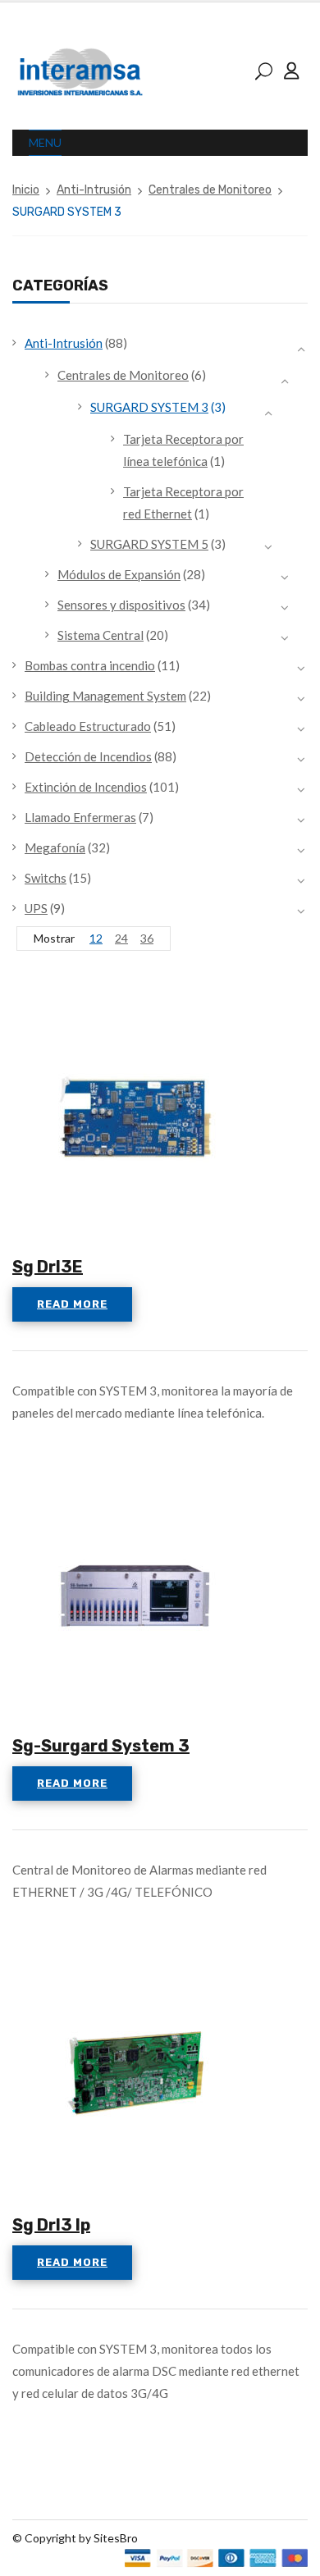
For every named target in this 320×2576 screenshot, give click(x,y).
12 (96, 938)
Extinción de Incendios (86, 787)
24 (121, 938)
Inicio (26, 190)
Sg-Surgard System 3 (101, 1746)
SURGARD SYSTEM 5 (149, 544)
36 (147, 938)
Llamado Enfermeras (80, 817)
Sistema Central (101, 635)
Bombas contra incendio (90, 665)
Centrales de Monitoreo (210, 190)
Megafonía (55, 847)
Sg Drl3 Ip (51, 2225)
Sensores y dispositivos (121, 605)
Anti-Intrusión (94, 190)
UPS (36, 908)
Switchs (46, 878)
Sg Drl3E (48, 1267)
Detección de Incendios (88, 756)
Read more (72, 1304)
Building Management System (105, 696)
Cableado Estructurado (88, 726)
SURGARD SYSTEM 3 (149, 407)
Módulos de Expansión (119, 574)
